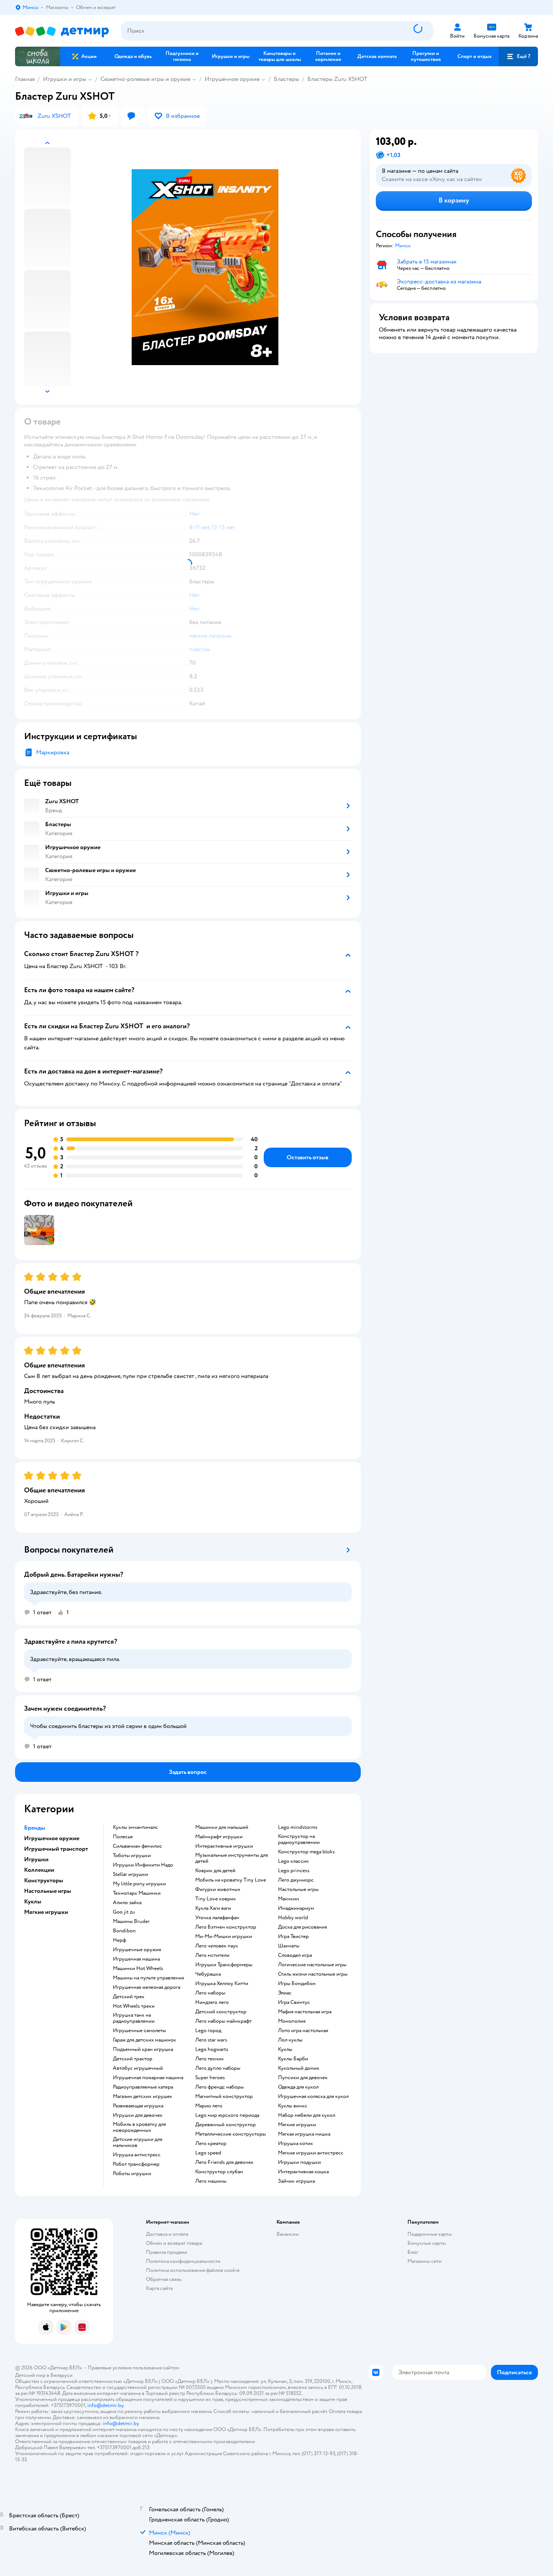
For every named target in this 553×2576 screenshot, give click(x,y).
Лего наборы (210, 1993)
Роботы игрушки (132, 2174)
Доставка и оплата (167, 2234)
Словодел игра (295, 1955)
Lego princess (294, 1871)
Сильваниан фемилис (137, 1846)
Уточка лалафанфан (217, 1918)
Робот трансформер (136, 2164)
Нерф (119, 1940)
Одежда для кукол (298, 2087)
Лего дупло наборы (218, 2068)
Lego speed (208, 2153)
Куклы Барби (293, 2059)
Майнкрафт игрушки (219, 1837)
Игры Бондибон (297, 1984)
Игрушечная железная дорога (147, 1987)
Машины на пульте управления (148, 1978)
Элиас (285, 1993)
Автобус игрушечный (138, 2068)
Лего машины (211, 2181)
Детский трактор (133, 2059)
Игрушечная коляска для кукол (313, 2096)
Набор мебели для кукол (307, 2115)
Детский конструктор (221, 2012)
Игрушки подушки (299, 2162)
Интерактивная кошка (303, 2172)
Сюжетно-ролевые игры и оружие (145, 79)
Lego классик (293, 1861)
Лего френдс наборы (220, 2087)
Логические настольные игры (312, 1965)
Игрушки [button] (36, 1859)
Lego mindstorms (298, 1827)
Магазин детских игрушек (143, 2096)
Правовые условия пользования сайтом (134, 2368)
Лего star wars (211, 2040)
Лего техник (210, 2059)
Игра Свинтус (294, 2002)
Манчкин (289, 1899)
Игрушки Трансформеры (224, 1965)
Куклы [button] (33, 1902)
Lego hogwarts (212, 2049)
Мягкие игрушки (297, 2125)
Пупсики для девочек (303, 2078)
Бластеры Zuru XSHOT (338, 79)
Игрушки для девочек (138, 2115)
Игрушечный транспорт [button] (56, 1849)
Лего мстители (212, 1955)
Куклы (285, 2049)
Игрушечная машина (136, 1959)
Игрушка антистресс (137, 2155)
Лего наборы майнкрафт (223, 2021)
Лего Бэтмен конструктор (226, 1927)
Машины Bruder (131, 1921)
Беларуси (62, 2375)
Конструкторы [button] (44, 1880)
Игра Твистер (293, 1937)
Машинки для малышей (222, 1827)
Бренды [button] (35, 1828)
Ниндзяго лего (212, 2002)
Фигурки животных (218, 1889)
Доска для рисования (302, 1927)
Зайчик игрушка (296, 2181)
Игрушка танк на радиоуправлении (134, 2018)
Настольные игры (298, 1889)
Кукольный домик (299, 2068)
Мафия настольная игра (305, 2012)
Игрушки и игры (65, 79)
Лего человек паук (217, 1946)
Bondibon (124, 1931)
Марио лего (209, 2106)
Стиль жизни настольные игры (313, 1974)
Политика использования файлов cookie (193, 2270)
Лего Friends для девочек (224, 2162)
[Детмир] (62, 31)
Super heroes (210, 2078)
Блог (413, 2252)
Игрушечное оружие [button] (52, 1838)
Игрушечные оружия (137, 1950)
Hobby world (293, 1918)
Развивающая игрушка (138, 2106)
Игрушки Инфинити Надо (143, 1865)
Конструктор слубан (219, 2172)
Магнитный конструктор (224, 2096)
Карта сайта (159, 2288)
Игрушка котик (295, 2144)
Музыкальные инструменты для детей (232, 1858)
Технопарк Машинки (137, 1893)
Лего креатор (211, 2144)
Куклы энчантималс (135, 1827)
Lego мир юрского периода (227, 2115)
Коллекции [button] (39, 1870)
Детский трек (129, 1997)
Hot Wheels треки (134, 2006)
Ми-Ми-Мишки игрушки (224, 1937)
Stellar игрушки (131, 1874)
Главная (25, 79)
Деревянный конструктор (226, 2125)
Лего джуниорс (296, 1880)
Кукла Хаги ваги (213, 1908)
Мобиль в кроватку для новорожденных (139, 2127)
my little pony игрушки (139, 1884)
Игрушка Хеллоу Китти (222, 1984)
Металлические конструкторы (231, 2134)
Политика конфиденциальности (183, 2261)
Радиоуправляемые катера (143, 2087)
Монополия (292, 2021)
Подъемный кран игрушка (143, 2049)
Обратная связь (164, 2279)
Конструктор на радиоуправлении (299, 1839)
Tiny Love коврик (216, 1899)
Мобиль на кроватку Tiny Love (231, 1880)
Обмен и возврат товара (174, 2243)
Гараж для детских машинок (144, 2040)
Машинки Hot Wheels (138, 1969)
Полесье (123, 1837)
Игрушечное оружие (232, 79)
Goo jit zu (124, 1912)
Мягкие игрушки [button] (46, 1912)
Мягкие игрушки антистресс (311, 2153)
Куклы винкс (293, 2106)
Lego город (208, 2031)
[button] (518, 56)
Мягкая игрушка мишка (304, 2134)
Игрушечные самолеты (139, 2031)
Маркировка (53, 752)
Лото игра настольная (303, 2031)
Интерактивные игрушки (224, 1846)
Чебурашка (208, 1974)
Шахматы (289, 1946)
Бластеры (286, 79)
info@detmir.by (105, 2405)
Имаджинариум (296, 1908)
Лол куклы (290, 2040)
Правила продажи (167, 2252)
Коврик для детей (215, 1871)
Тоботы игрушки (132, 1856)
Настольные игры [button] (48, 1891)
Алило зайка (127, 1903)
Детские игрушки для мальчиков (137, 2142)
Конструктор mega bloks (306, 1852)
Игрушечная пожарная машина (148, 2078)
